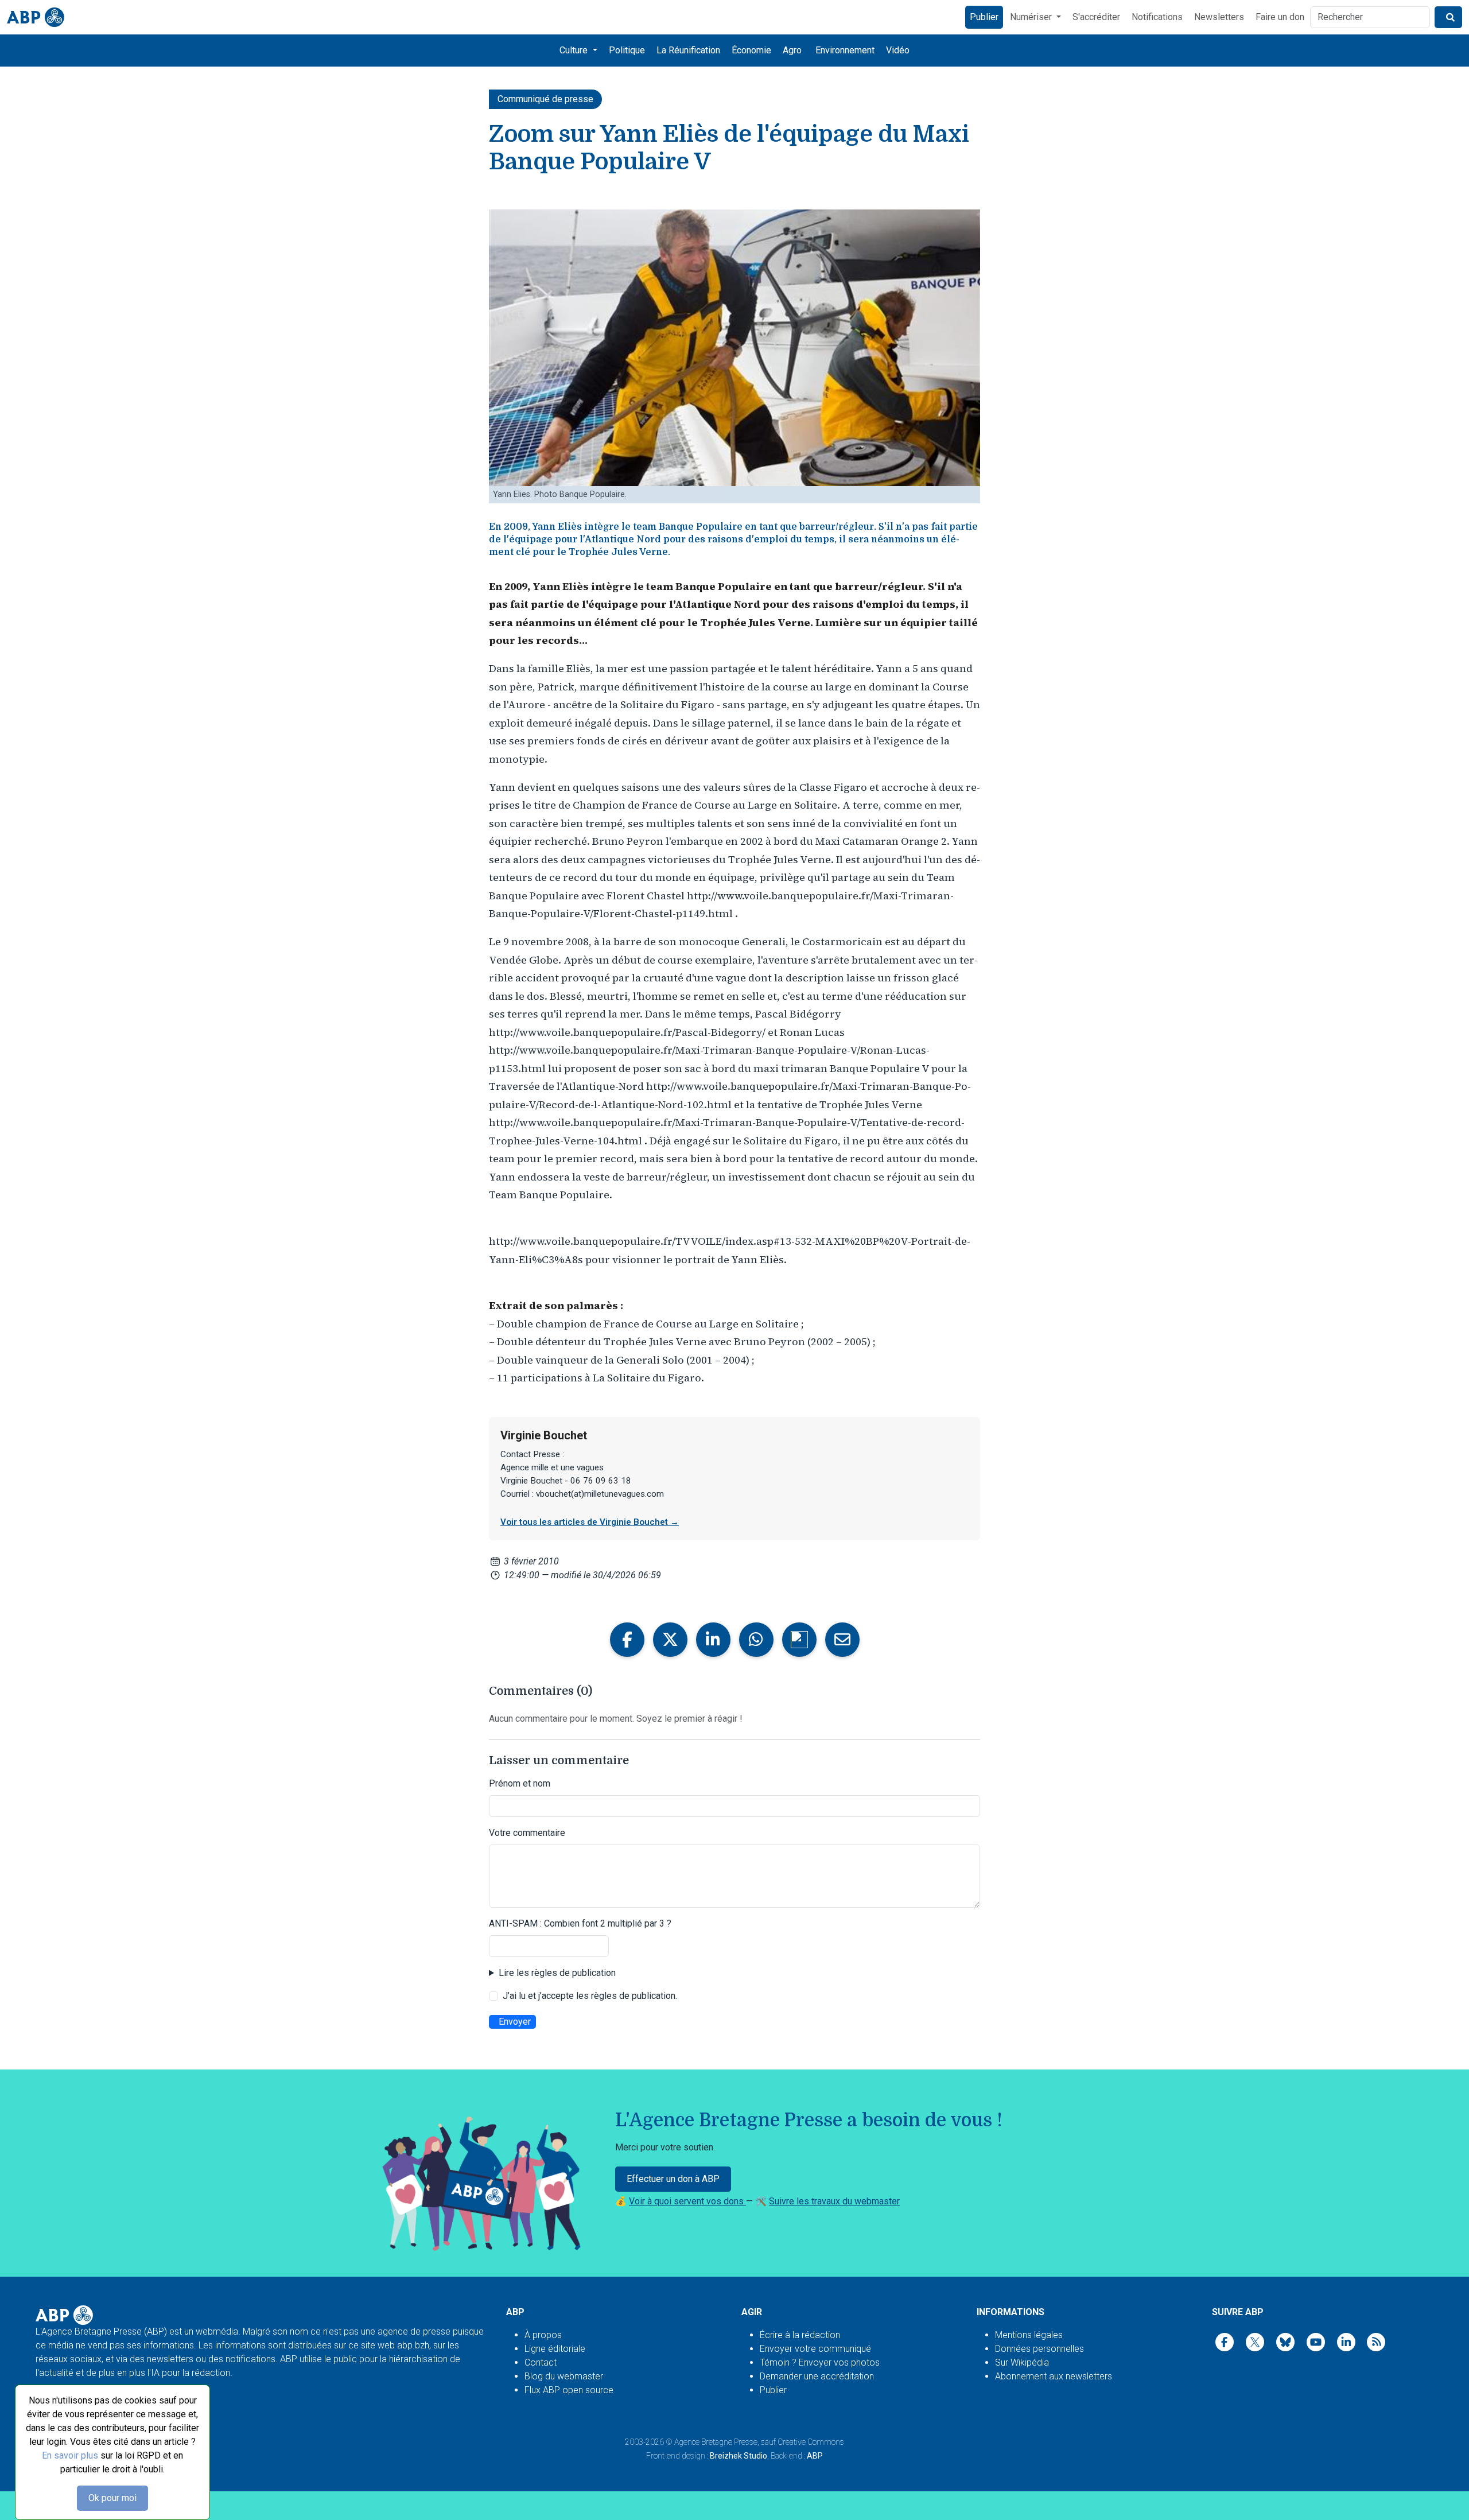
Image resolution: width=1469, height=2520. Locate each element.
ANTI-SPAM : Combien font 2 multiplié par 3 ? (580, 1923)
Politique (627, 50)
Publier (984, 17)
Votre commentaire (527, 1833)
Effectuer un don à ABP (673, 2179)
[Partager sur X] (670, 1640)
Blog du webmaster (564, 2376)
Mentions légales (1029, 2335)
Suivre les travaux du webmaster (834, 2201)
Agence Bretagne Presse (716, 2442)
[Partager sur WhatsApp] (756, 1640)
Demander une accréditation (817, 2376)
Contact (541, 2362)
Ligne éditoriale (555, 2349)
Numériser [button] (1032, 17)
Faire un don (1280, 17)
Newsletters (1219, 17)
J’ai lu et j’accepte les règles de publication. (590, 1996)
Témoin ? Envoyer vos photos (820, 2362)
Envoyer (515, 2022)
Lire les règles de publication (557, 1973)
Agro (792, 50)
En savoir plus (70, 2455)
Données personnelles (1039, 2349)
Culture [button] (575, 50)
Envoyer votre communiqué (815, 2349)
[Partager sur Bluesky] (799, 1640)
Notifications (1157, 17)
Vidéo (898, 50)
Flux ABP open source (569, 2390)
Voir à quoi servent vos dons (687, 2201)
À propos (543, 2335)
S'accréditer (1096, 17)
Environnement (845, 50)
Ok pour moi (112, 2498)
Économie (751, 50)
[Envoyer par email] (842, 1640)
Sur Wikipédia (1022, 2362)
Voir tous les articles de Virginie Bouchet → (590, 1522)
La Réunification (688, 50)
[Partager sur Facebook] (627, 1640)
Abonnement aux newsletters (1054, 2376)
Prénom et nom (520, 1783)
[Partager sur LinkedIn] (713, 1640)
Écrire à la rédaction (800, 2335)
